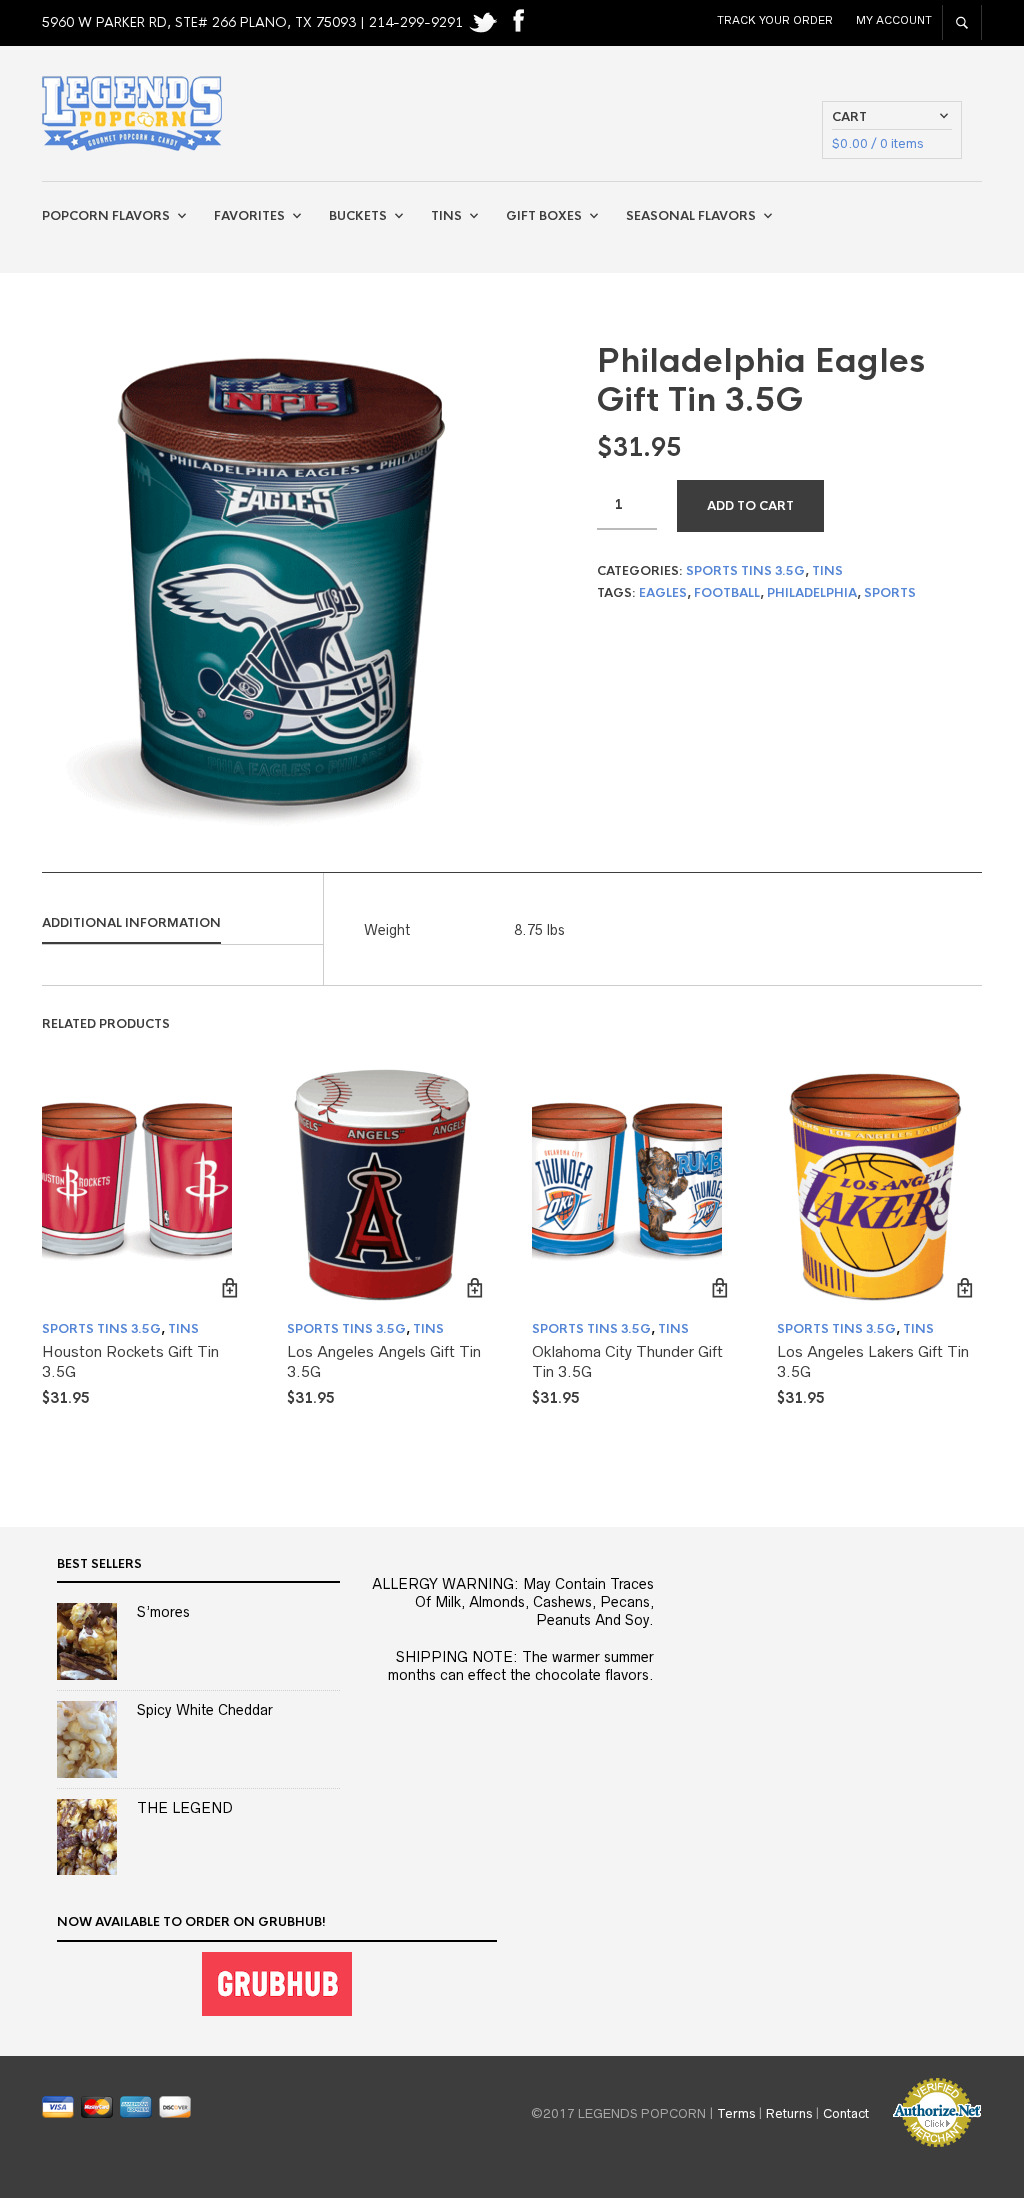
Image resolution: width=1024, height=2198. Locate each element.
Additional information (131, 923)
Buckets (358, 216)
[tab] (182, 924)
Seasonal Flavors (691, 216)
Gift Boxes (544, 216)
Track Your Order (775, 20)
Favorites (249, 216)
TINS (827, 571)
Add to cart (750, 506)
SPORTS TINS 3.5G (745, 571)
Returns (789, 2113)
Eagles (663, 593)
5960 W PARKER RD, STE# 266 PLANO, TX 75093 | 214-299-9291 (254, 22)
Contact (846, 2113)
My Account (894, 20)
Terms (736, 2113)
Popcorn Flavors (106, 216)
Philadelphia (812, 593)
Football (727, 593)
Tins (446, 216)
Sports (890, 593)
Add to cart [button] (229, 1288)
